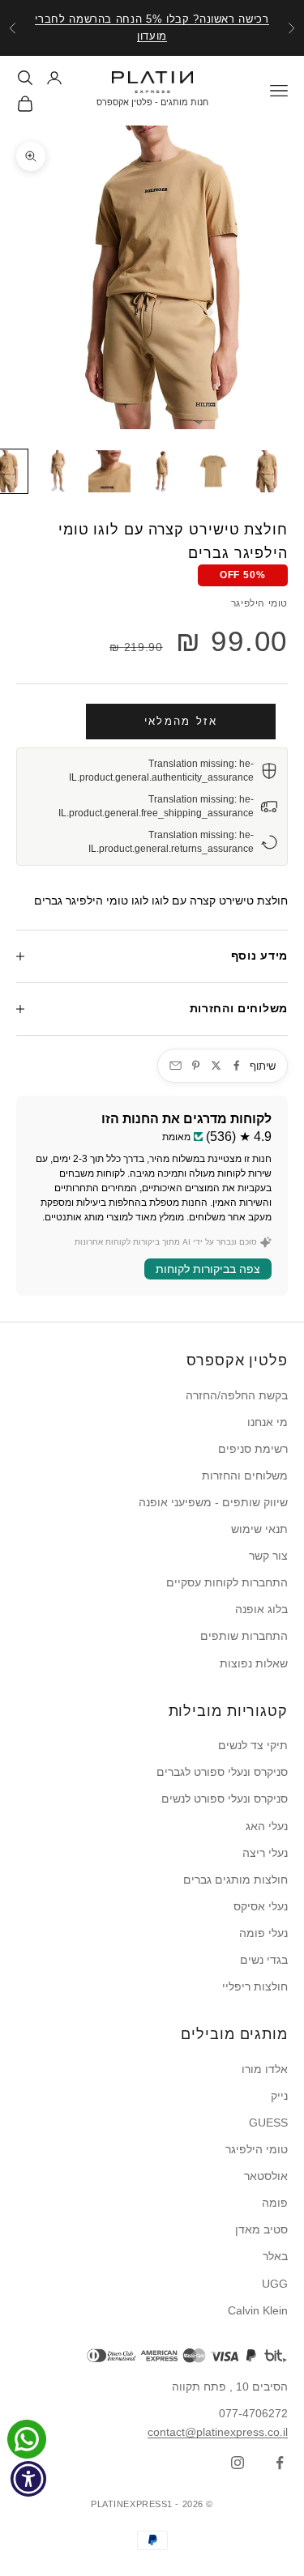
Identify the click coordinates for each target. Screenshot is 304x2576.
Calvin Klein (258, 2310)
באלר (275, 2256)
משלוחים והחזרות (245, 1475)
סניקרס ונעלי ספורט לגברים (222, 1772)
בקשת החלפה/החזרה (237, 1395)
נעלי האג (267, 1826)
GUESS (268, 2123)
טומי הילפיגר (259, 603)
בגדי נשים (264, 1960)
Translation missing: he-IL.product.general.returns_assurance (171, 842)
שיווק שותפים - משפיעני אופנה (213, 1502)
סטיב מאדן (261, 2229)
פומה (275, 2203)
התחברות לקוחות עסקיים (227, 1582)
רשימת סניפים (253, 1449)
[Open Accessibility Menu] (29, 2479)
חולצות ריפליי (255, 1986)
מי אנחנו (268, 1422)
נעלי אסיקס (261, 1906)
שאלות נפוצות (254, 1663)
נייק (279, 2096)
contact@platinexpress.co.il (218, 2432)
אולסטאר (266, 2176)
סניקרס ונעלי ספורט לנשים (225, 1799)
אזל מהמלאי (181, 721)
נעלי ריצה (265, 1853)
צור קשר (268, 1556)
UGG (275, 2284)
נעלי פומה (263, 1933)
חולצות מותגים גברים (235, 1880)
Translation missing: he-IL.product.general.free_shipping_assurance (156, 806)
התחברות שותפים (244, 1636)
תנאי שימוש (259, 1529)
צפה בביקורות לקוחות (208, 1269)
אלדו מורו (265, 2069)
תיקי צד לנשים (253, 1745)
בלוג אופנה (261, 1609)
